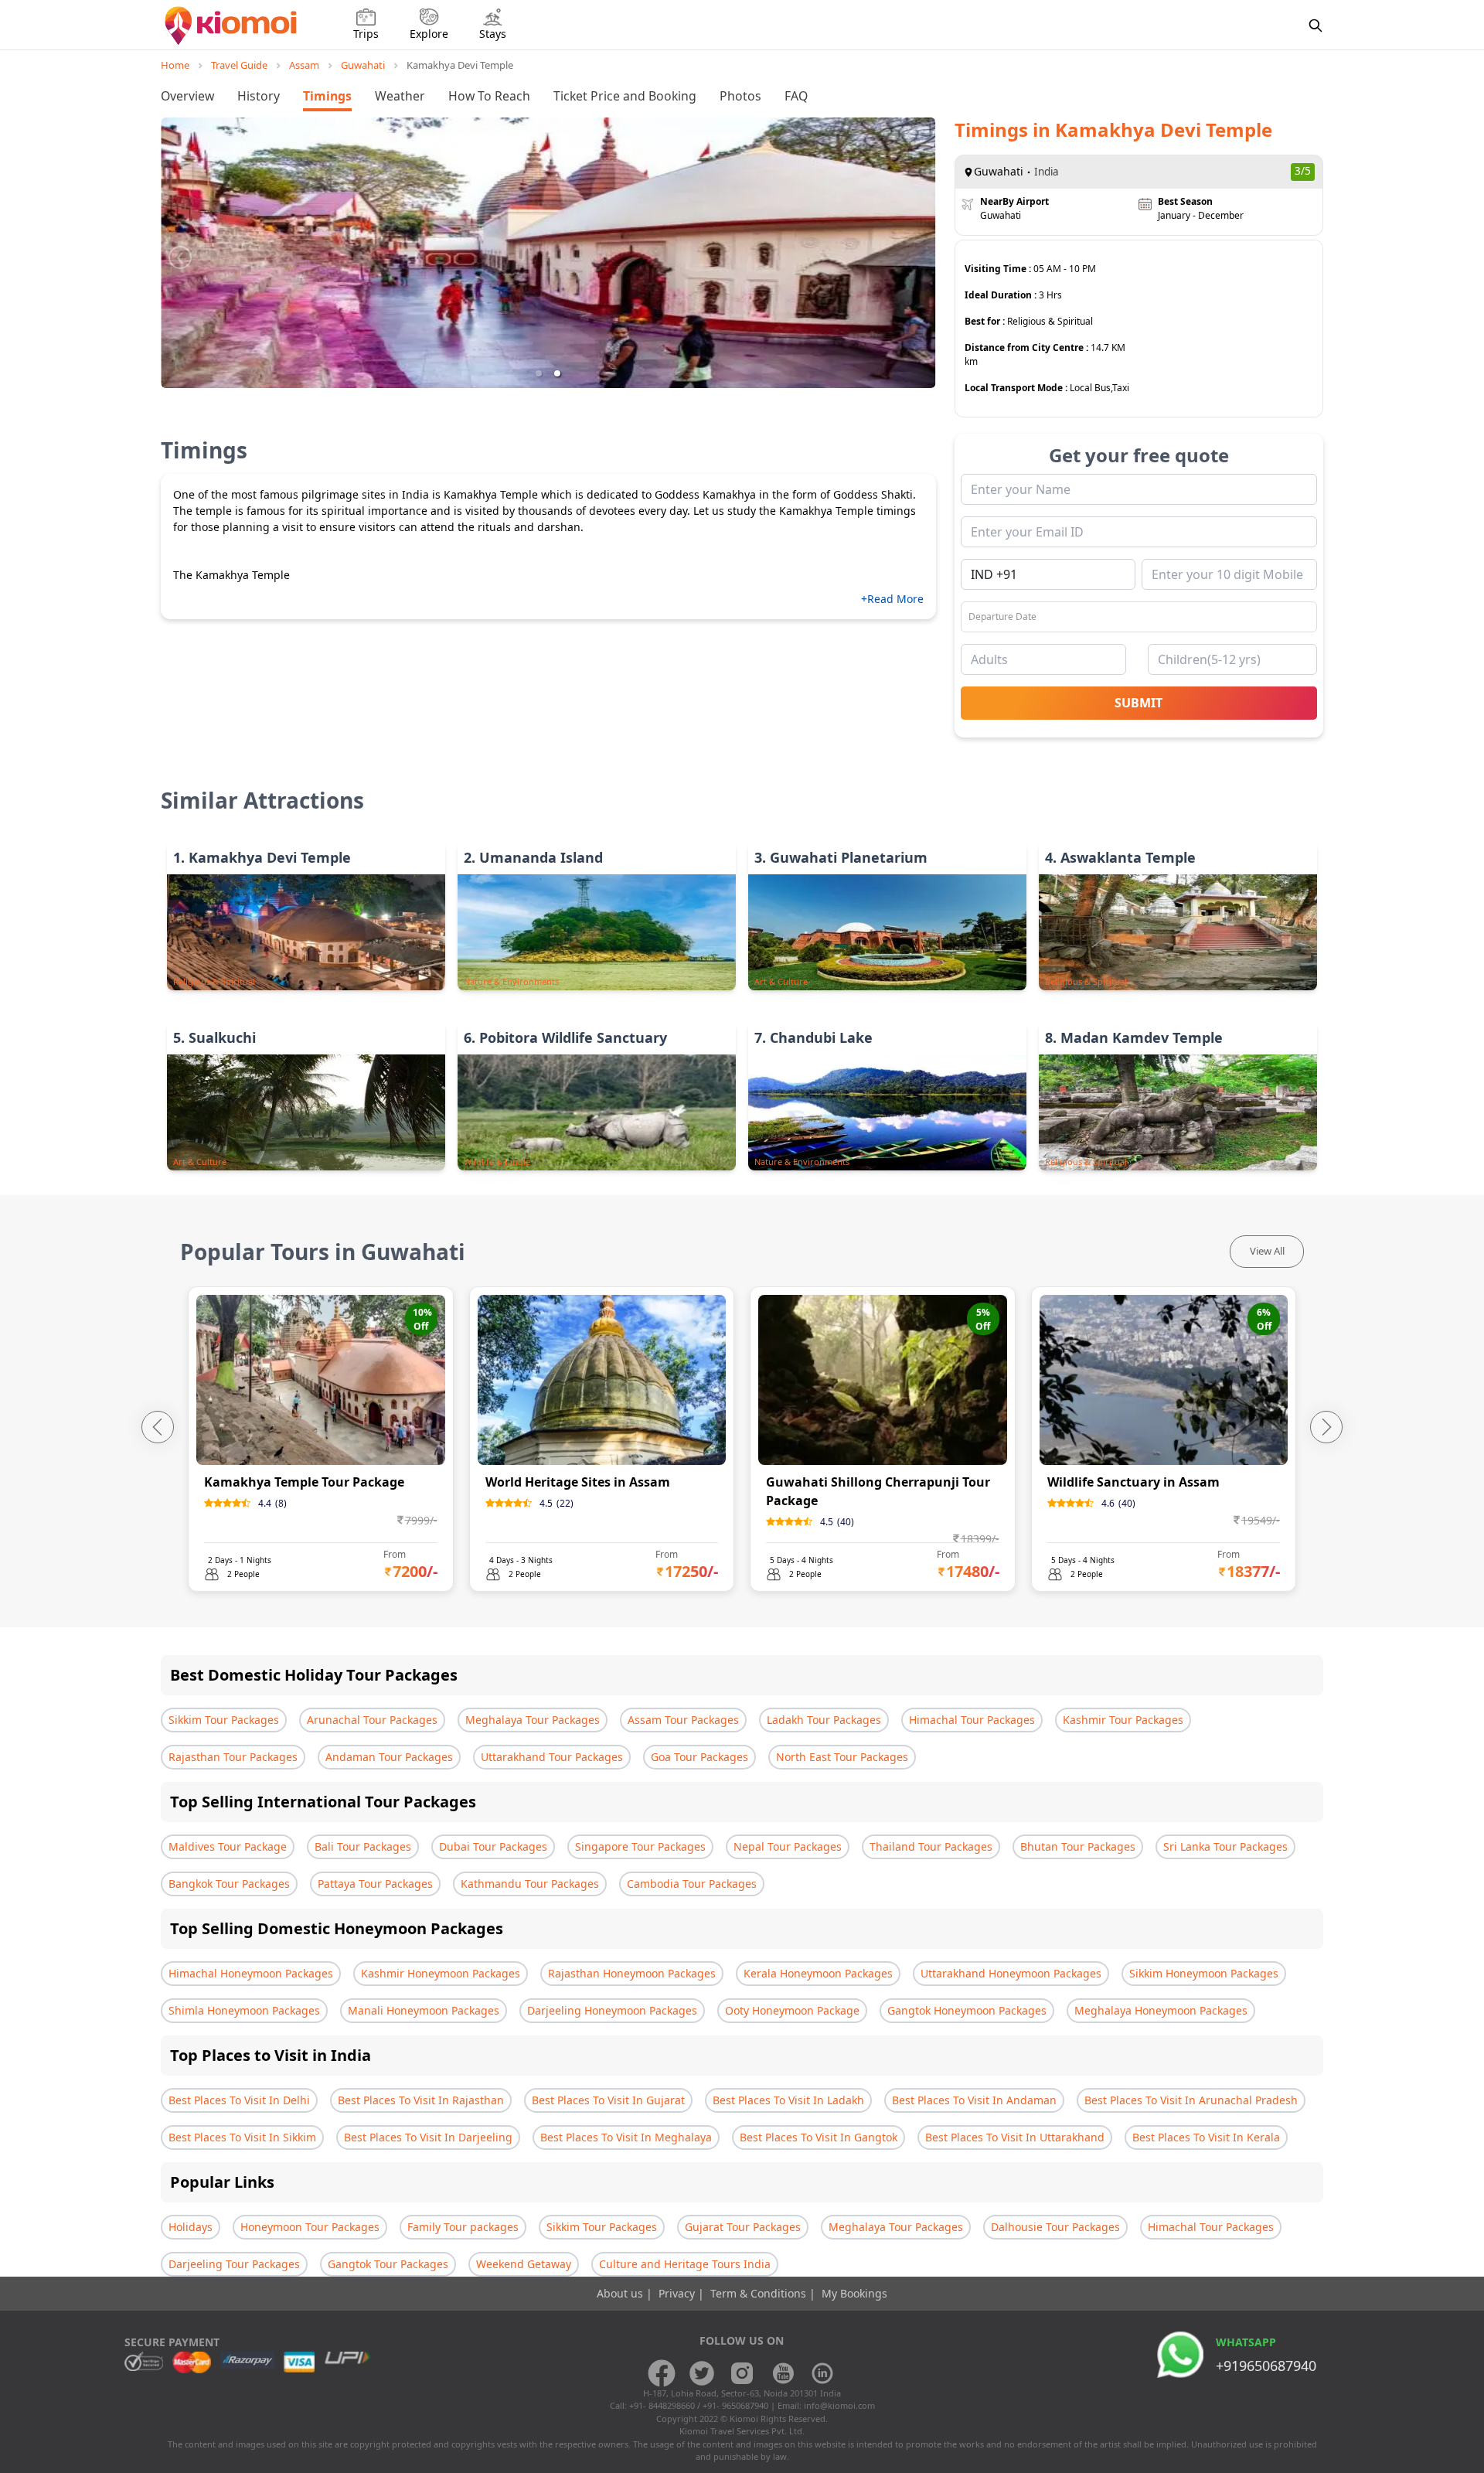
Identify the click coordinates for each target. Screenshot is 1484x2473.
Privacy (678, 2293)
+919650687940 (1266, 2366)
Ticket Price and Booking (625, 96)
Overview (187, 96)
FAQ (796, 96)
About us (621, 2293)
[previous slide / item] (180, 253)
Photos (740, 96)
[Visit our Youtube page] (782, 2373)
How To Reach (489, 96)
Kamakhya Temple (491, 494)
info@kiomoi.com (839, 2405)
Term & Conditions (760, 2293)
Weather (400, 96)
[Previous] (158, 1427)
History (259, 96)
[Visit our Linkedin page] (822, 2373)
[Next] (1326, 1427)
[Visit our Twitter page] (702, 2373)
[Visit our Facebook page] (662, 2373)
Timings (327, 96)
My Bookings (854, 2293)
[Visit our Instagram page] (742, 2373)
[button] (539, 373)
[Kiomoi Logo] (232, 26)
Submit (1139, 703)
